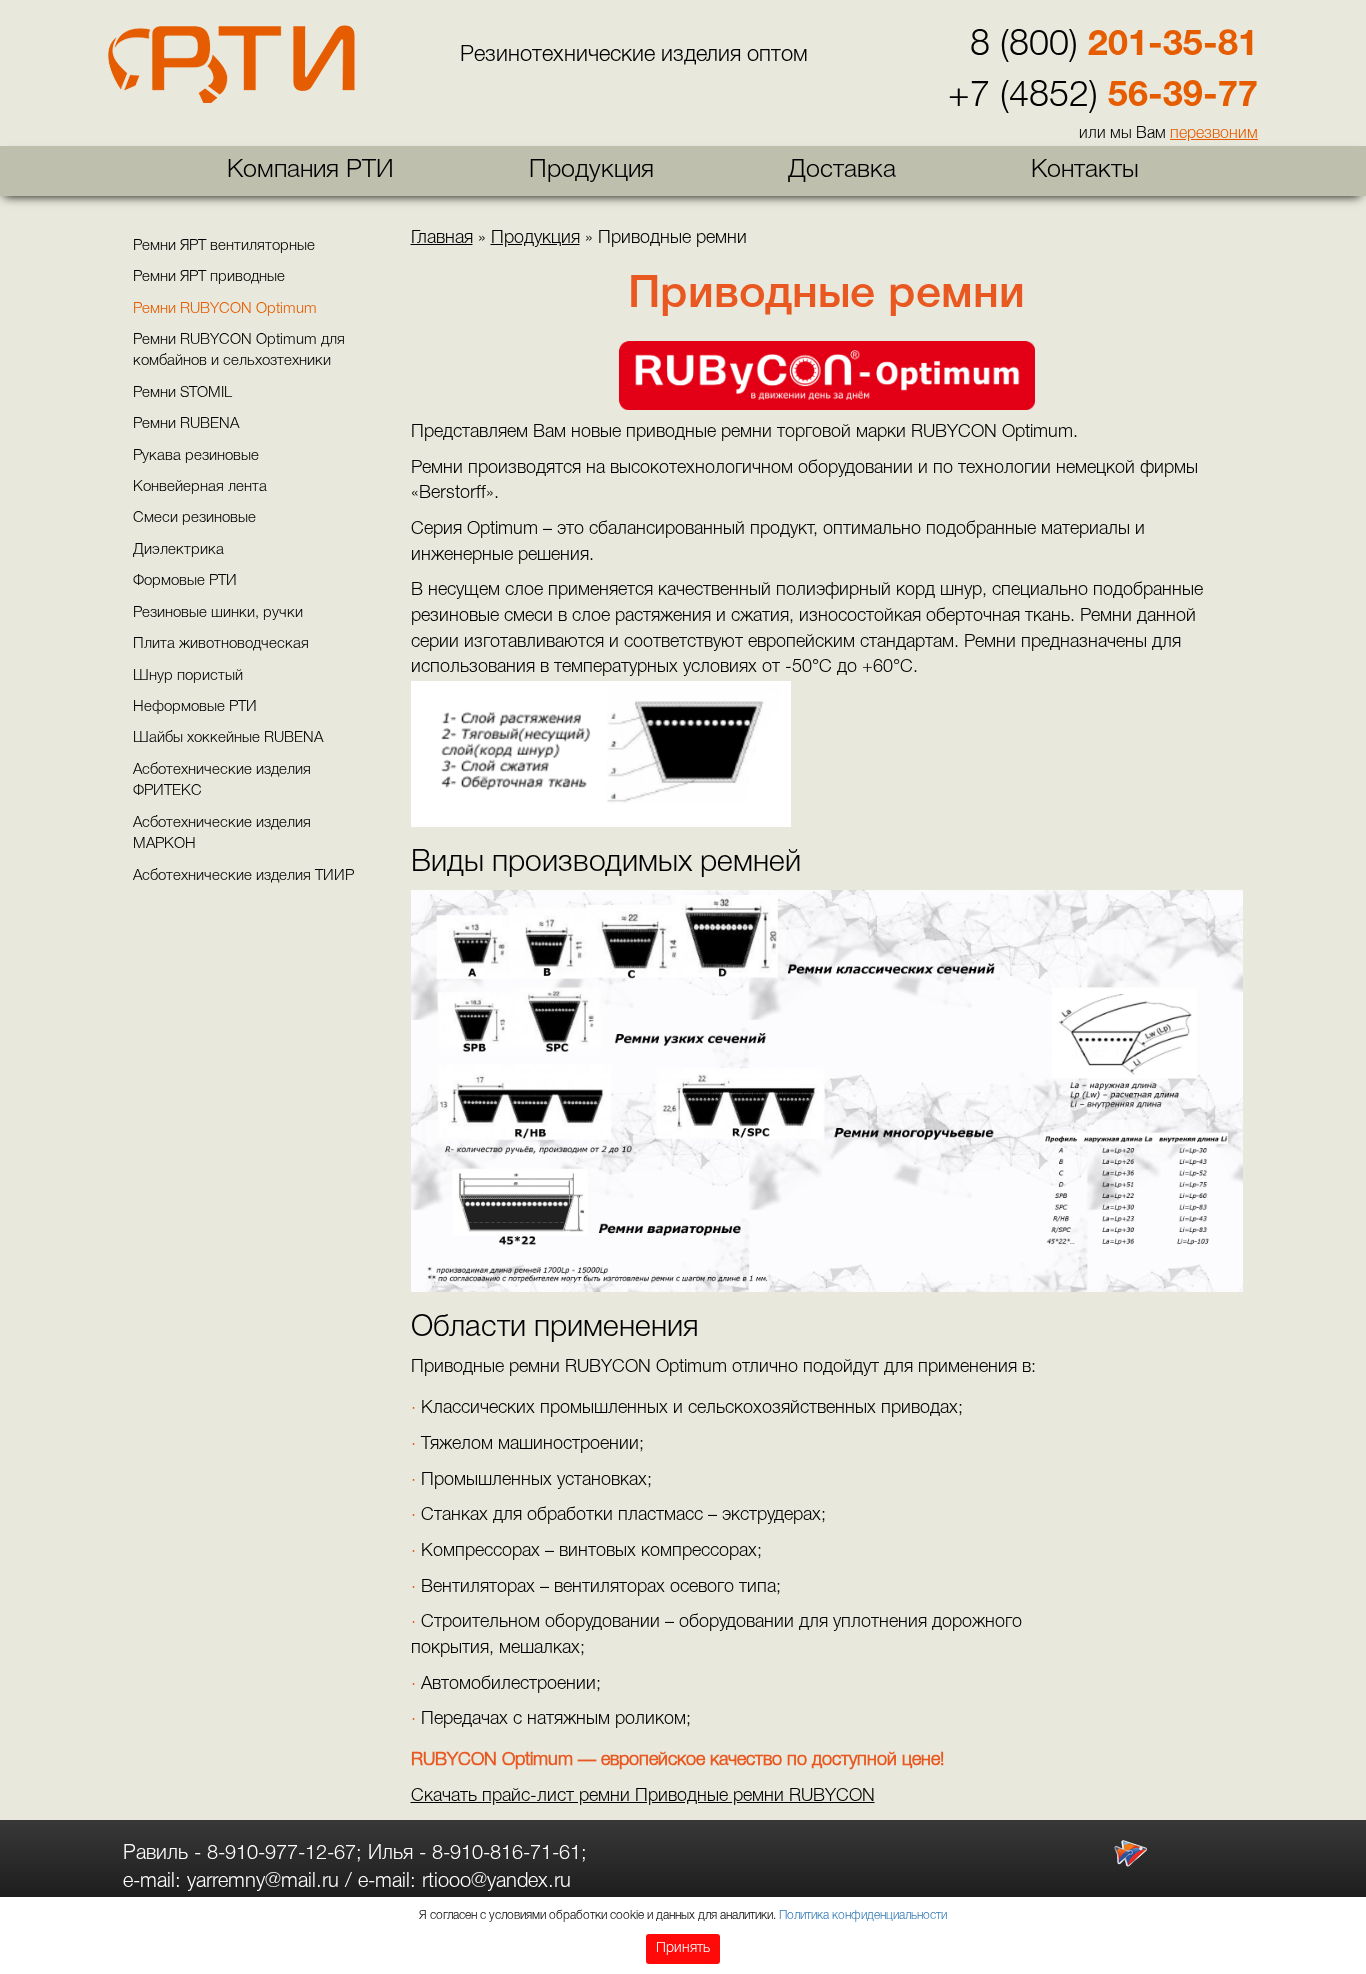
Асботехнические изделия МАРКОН (222, 833)
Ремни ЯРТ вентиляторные (224, 246)
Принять (683, 1948)
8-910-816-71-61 (506, 1854)
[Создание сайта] (1130, 1853)
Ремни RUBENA (186, 424)
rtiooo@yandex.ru (496, 1882)
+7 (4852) (1103, 96)
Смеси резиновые (194, 518)
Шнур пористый (188, 676)
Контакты (1085, 170)
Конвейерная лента (200, 487)
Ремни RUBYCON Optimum (225, 309)
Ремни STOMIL (182, 393)
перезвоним (1214, 134)
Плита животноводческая (221, 644)
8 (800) (1114, 45)
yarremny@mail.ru (263, 1882)
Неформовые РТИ (195, 707)
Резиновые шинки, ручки (218, 613)
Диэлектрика (178, 550)
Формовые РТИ (185, 581)
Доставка (842, 170)
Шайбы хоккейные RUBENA (228, 738)
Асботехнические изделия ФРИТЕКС (222, 780)
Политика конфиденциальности (863, 1915)
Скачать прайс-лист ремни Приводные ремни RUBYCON (643, 1796)
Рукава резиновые (196, 456)
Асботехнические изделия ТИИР (243, 876)
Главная (442, 238)
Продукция (591, 170)
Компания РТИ (310, 170)
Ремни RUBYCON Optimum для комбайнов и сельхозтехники (239, 350)
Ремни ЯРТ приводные (209, 277)
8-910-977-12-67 (281, 1854)
